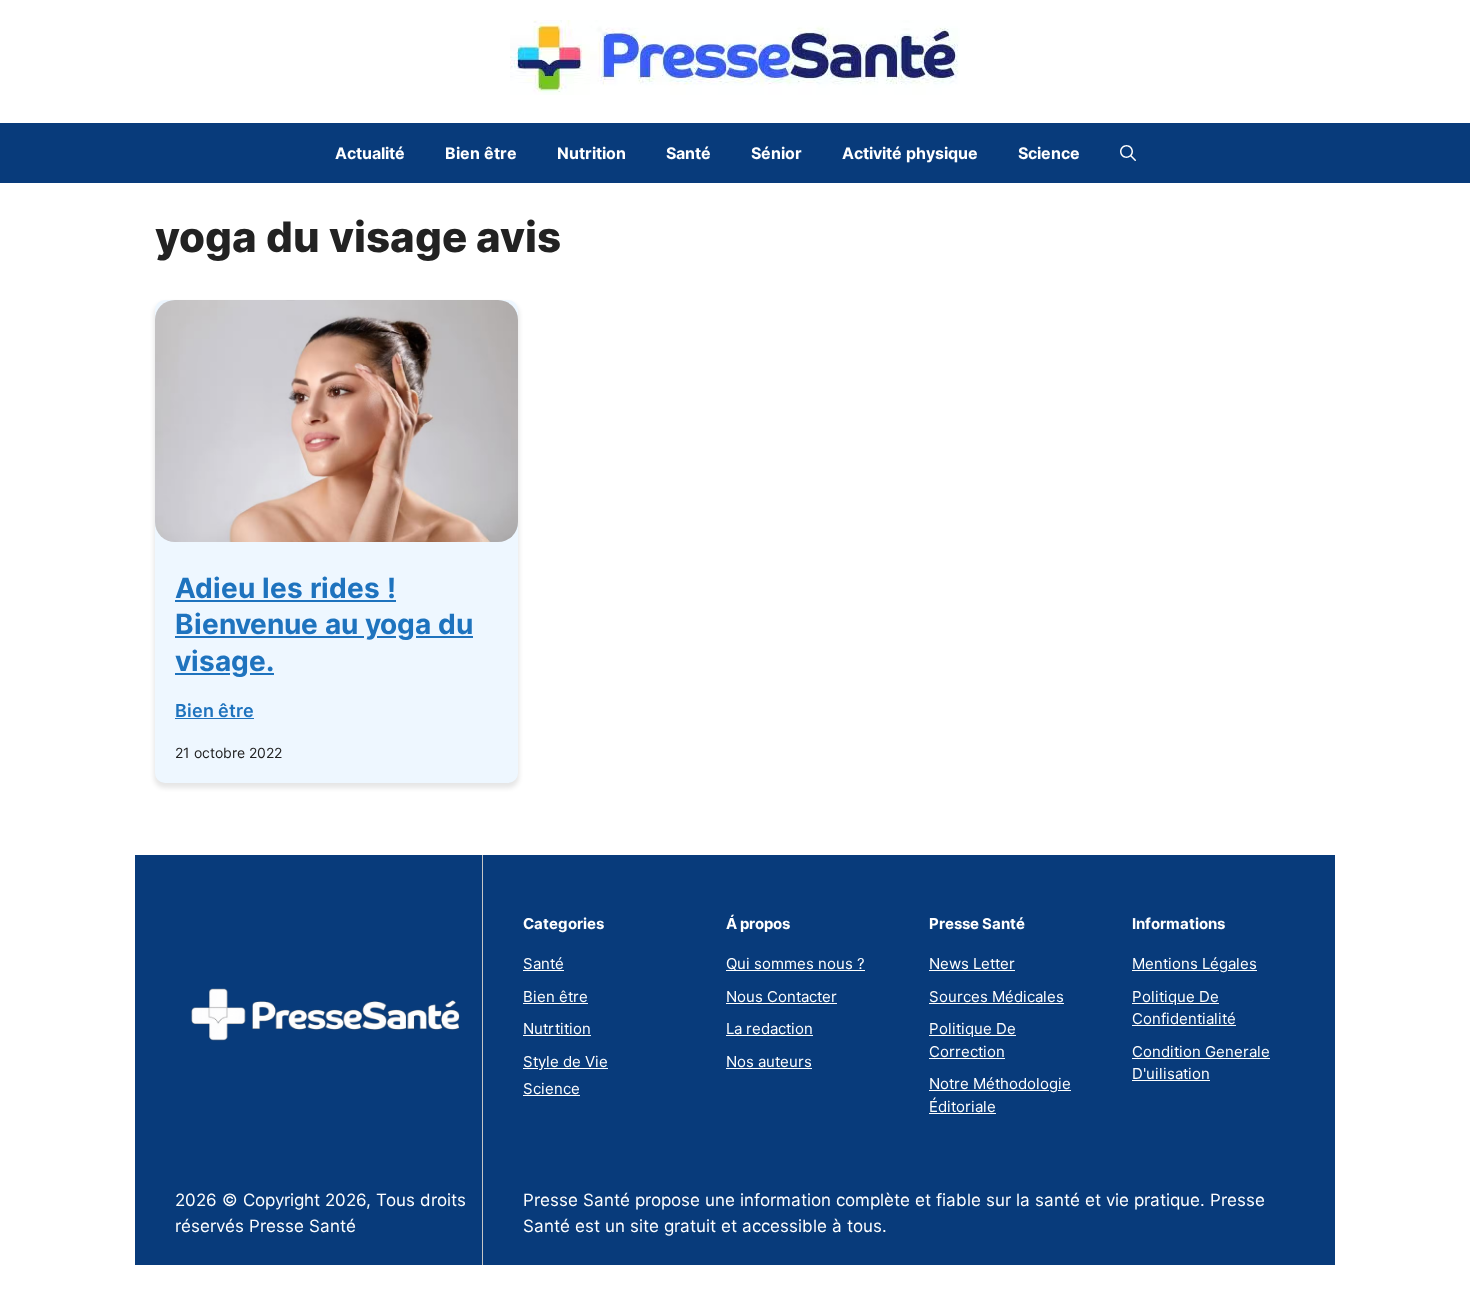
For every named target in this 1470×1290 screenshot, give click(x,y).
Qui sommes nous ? (795, 963)
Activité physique (910, 153)
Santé (688, 153)
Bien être (481, 153)
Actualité (370, 153)
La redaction (769, 1028)
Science (1049, 153)
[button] (1128, 153)
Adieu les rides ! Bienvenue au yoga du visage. (324, 624)
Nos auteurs (769, 1061)
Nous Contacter (781, 996)
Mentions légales (1194, 963)
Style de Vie (565, 1061)
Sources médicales (996, 996)
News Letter (972, 963)
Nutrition (591, 153)
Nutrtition (557, 1028)
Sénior (776, 153)
